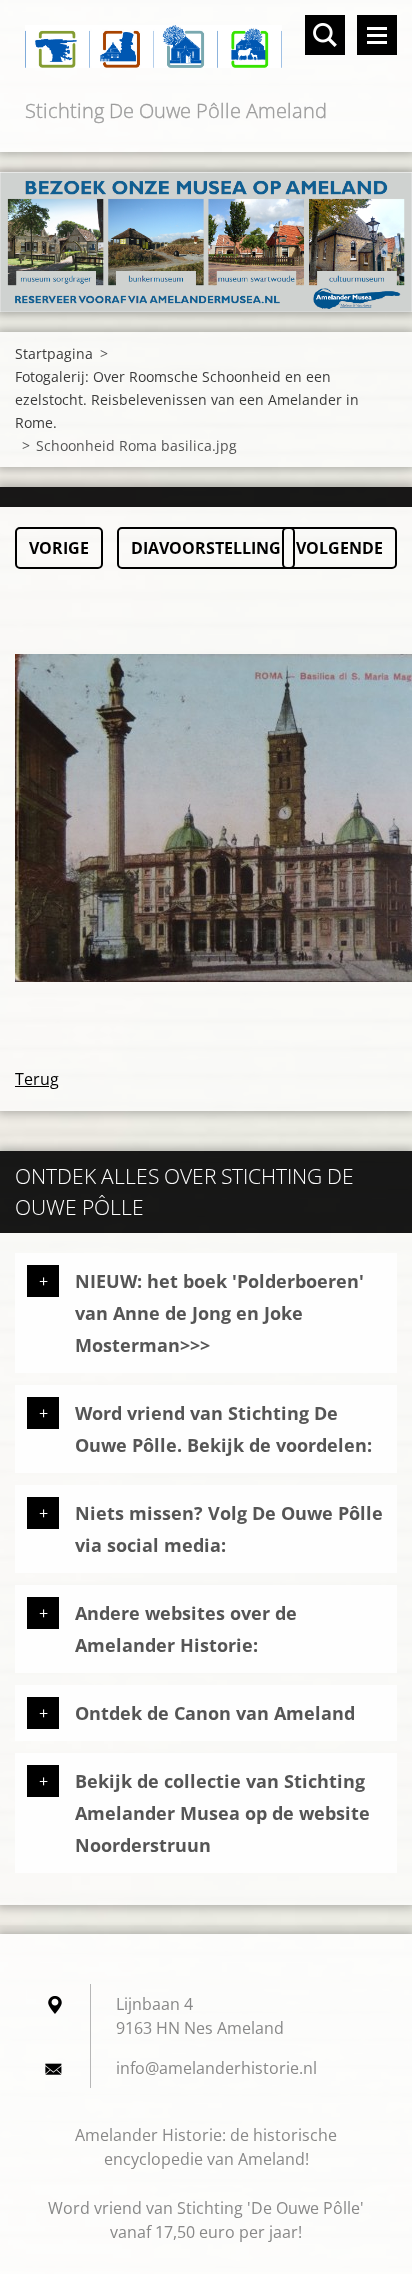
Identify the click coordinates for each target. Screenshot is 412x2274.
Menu (377, 35)
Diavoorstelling (206, 548)
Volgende (339, 548)
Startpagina (54, 353)
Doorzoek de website (325, 35)
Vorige (59, 548)
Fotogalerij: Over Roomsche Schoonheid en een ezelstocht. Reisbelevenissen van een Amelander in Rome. (187, 399)
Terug (37, 1079)
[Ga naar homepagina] (206, 47)
